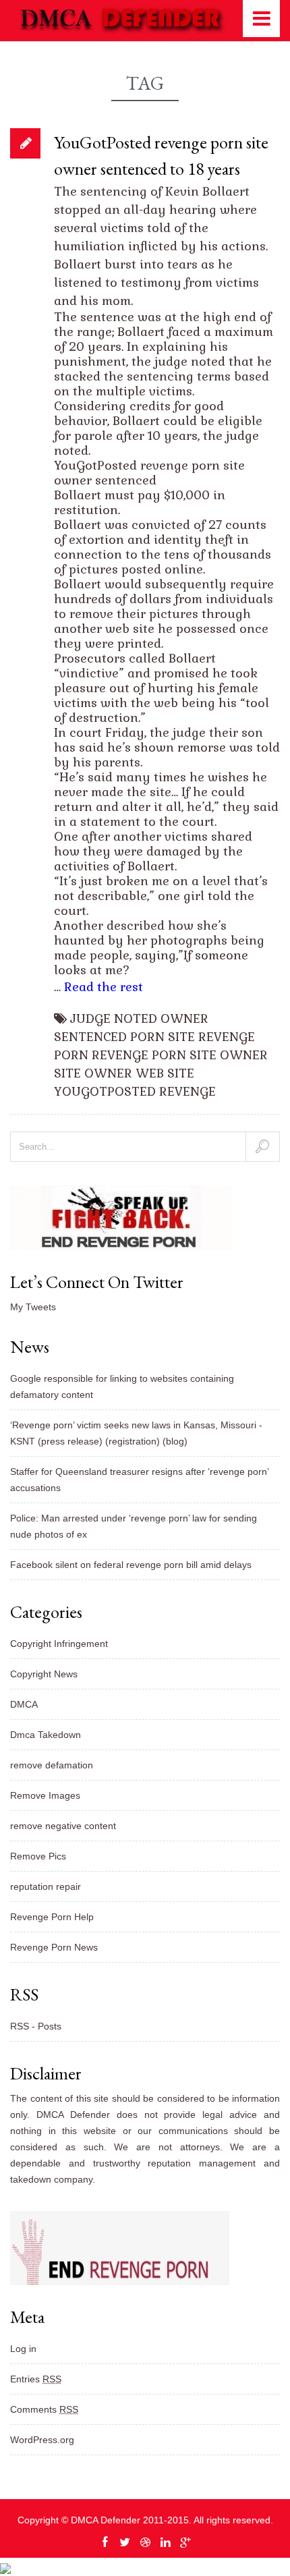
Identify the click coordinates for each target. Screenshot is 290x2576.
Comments (44, 2409)
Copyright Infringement (59, 1644)
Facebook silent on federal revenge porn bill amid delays (131, 1565)
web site (165, 1073)
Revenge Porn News (54, 1947)
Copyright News (44, 1674)
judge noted (114, 1018)
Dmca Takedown (46, 1735)
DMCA (24, 1704)
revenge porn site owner (180, 1055)
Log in (23, 2349)
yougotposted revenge (135, 1091)
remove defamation (52, 1765)
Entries (36, 2379)
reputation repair (46, 1886)
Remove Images (45, 1795)
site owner (93, 1073)
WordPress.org (42, 2440)
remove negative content (63, 1826)
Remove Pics (38, 1856)
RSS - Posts (36, 2026)
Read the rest (104, 987)
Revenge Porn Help (52, 1917)
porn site (163, 1037)
